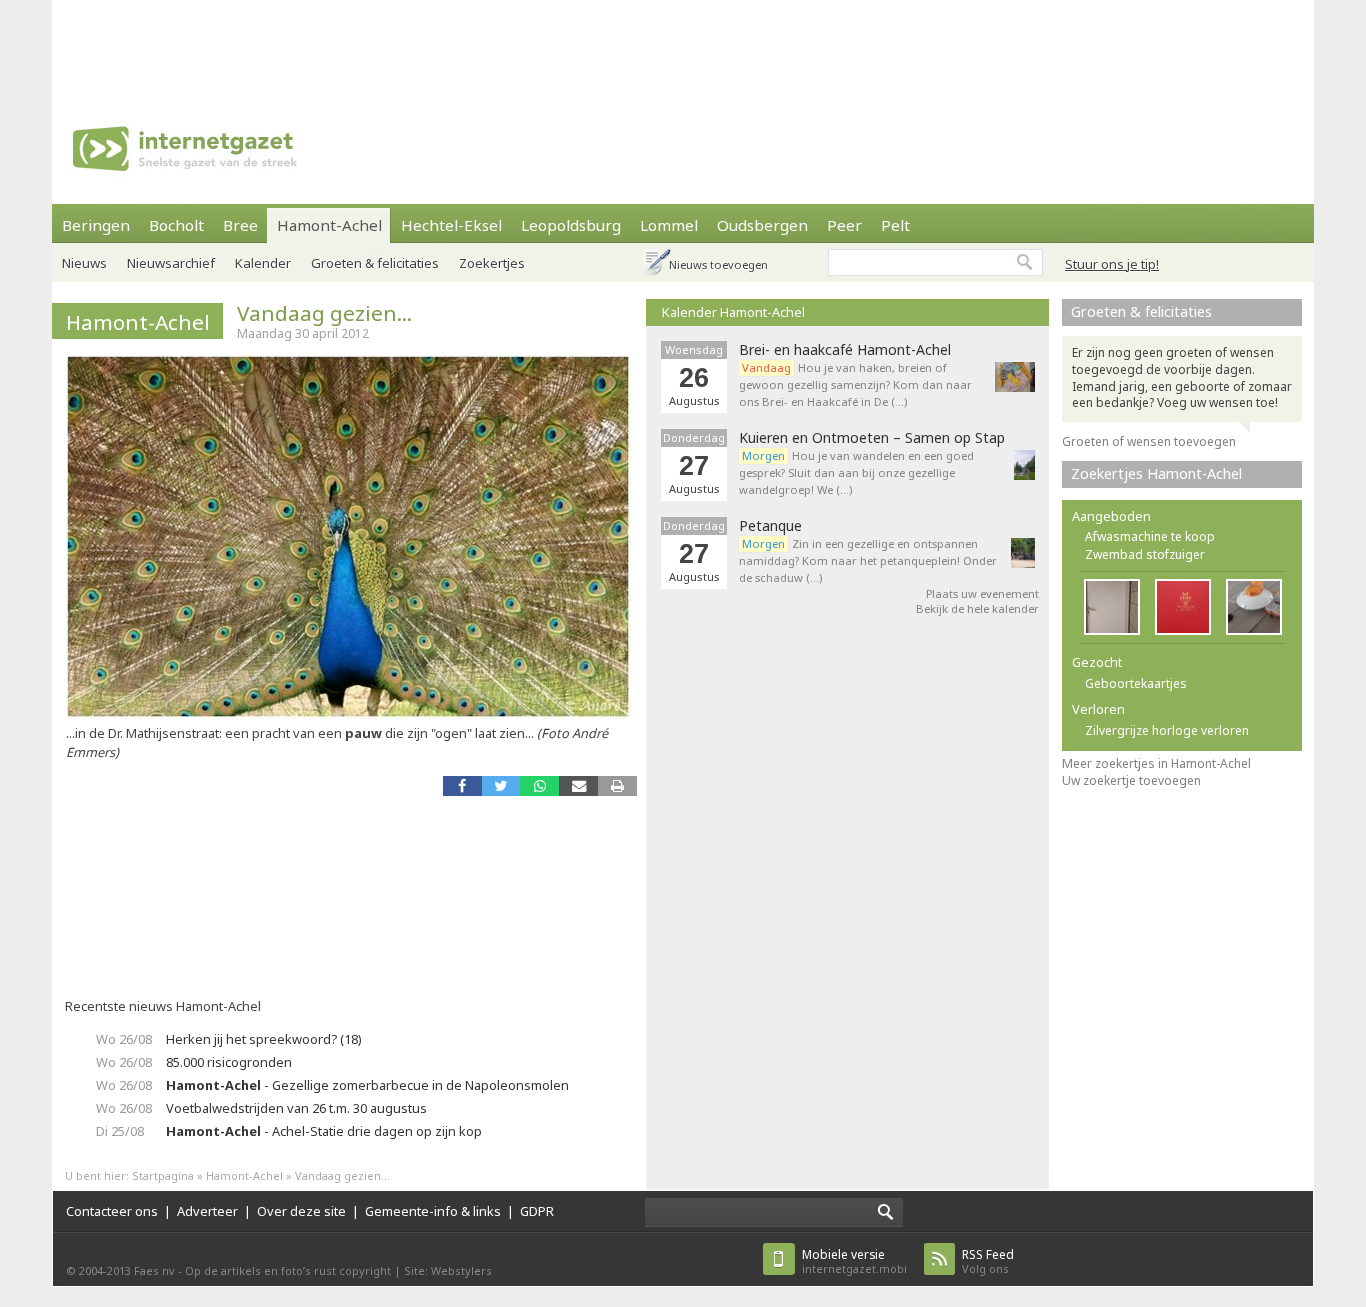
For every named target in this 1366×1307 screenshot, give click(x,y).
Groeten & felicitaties (375, 263)
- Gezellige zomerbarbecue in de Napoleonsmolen (367, 1085)
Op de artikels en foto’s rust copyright (288, 1270)
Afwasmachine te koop (1150, 536)
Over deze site (301, 1211)
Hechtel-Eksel (451, 225)
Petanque (770, 526)
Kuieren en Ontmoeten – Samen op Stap (872, 438)
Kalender (263, 263)
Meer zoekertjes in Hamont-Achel (1156, 763)
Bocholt (176, 225)
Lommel (669, 225)
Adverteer (207, 1211)
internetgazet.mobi (854, 1261)
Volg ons (988, 1261)
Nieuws (84, 263)
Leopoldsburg (571, 225)
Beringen (96, 225)
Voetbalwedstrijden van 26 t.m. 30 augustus (296, 1108)
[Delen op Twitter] (501, 785)
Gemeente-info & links (433, 1211)
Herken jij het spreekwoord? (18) (264, 1039)
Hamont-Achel (329, 225)
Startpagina (163, 1175)
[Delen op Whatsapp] (539, 785)
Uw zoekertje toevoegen (1131, 780)
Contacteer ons (112, 1211)
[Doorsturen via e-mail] (578, 785)
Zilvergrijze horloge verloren (1167, 730)
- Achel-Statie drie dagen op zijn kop (324, 1131)
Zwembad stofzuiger (1145, 554)
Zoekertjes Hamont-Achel (1156, 473)
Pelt (895, 225)
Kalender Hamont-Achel (733, 312)
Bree (240, 225)
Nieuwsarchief (171, 263)
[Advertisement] (683, 45)
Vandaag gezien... (324, 313)
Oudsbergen (762, 225)
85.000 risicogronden (229, 1062)
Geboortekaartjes (1136, 683)
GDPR (537, 1211)
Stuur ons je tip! (1112, 264)
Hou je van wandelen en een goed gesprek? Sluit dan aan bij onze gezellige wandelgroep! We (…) (856, 472)
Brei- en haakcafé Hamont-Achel (845, 350)
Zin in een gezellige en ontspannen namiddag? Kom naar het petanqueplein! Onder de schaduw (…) (868, 560)
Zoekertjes (492, 263)
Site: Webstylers (448, 1270)
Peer (844, 225)
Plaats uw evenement (982, 593)
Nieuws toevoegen (718, 264)
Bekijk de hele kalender (977, 608)
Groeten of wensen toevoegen (1149, 441)
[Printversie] (617, 785)
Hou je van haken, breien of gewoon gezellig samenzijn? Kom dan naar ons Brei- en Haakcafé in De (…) (855, 384)
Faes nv (154, 1270)
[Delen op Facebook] (462, 785)
